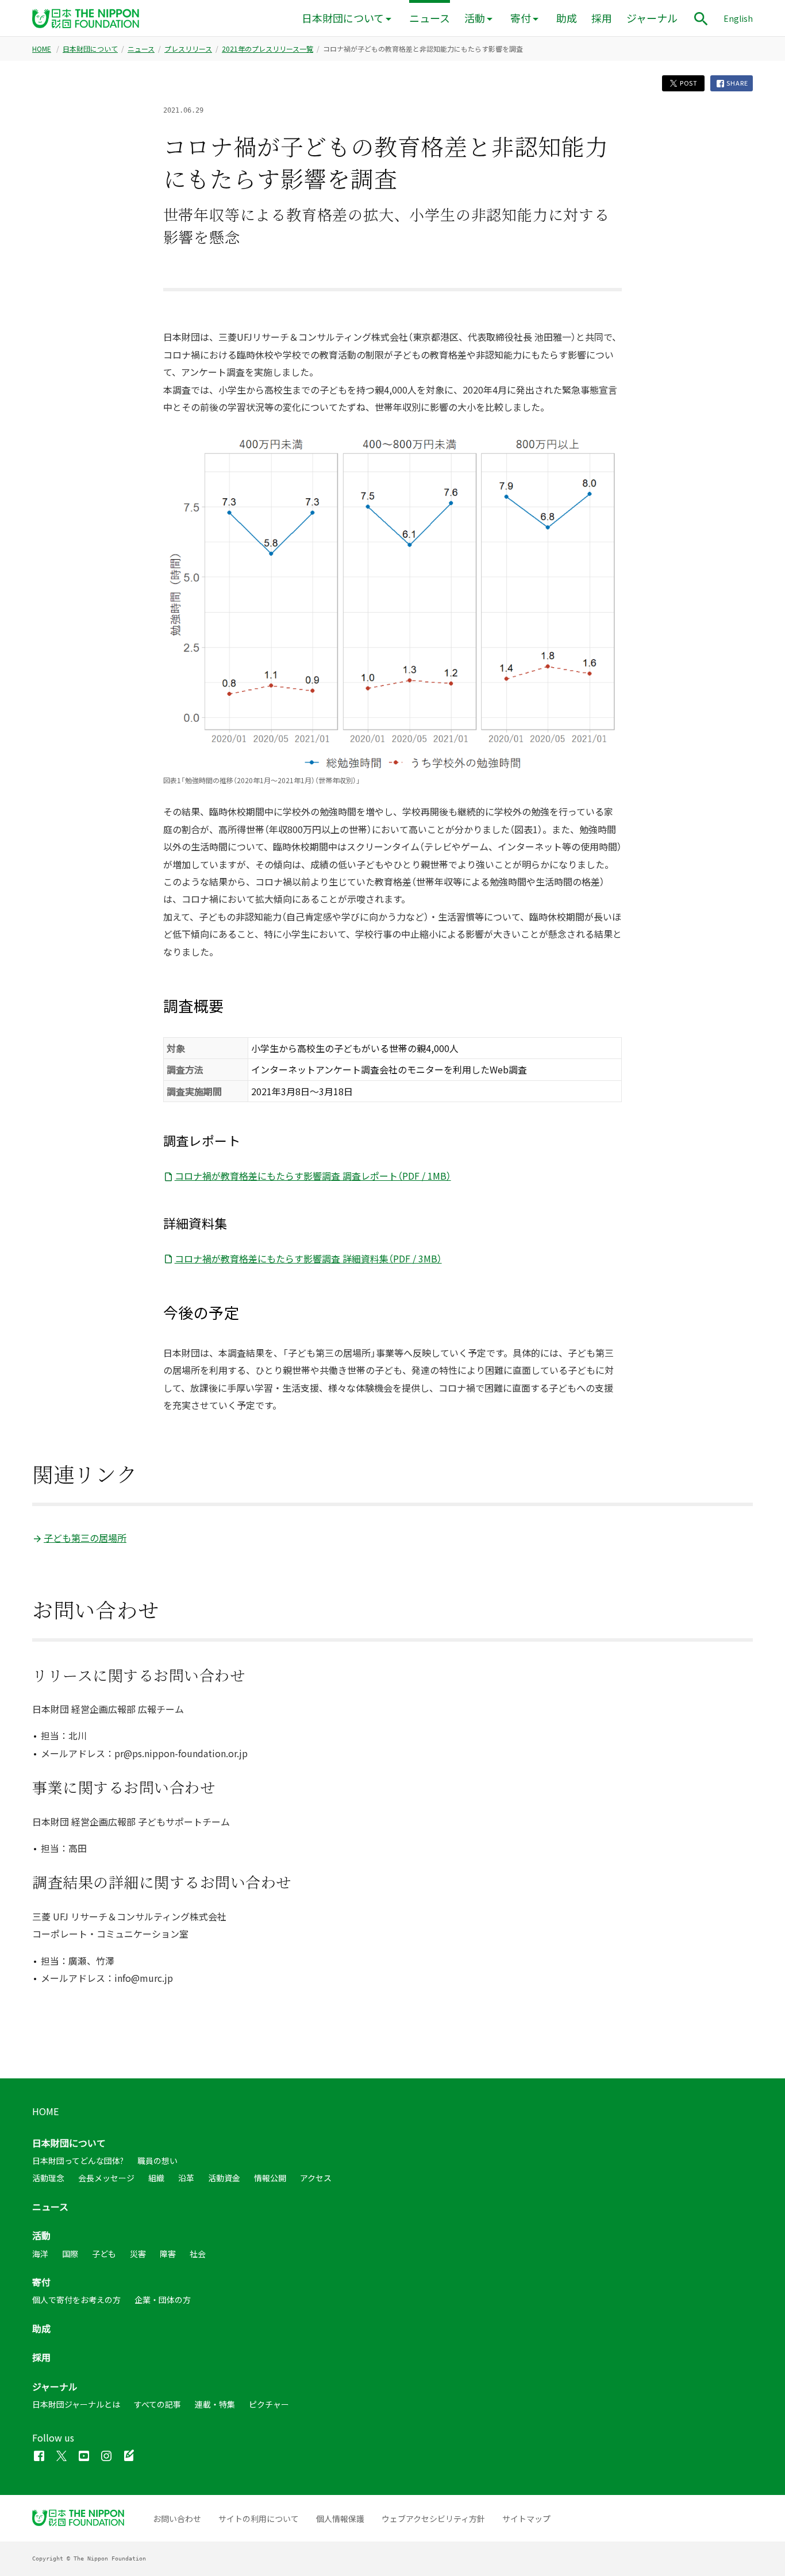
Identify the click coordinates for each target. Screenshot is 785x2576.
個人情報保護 (340, 2519)
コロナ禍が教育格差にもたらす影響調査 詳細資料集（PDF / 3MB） (308, 1258)
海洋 (40, 2254)
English (738, 18)
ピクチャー (269, 2404)
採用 (602, 18)
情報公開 (270, 2178)
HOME (42, 49)
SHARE (737, 83)
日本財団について (343, 18)
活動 (475, 18)
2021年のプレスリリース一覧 (268, 49)
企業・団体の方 (163, 2300)
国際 (70, 2254)
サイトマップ (526, 2519)
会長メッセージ (106, 2178)
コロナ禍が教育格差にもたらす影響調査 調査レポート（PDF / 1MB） (313, 1176)
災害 (138, 2254)
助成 (567, 18)
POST (688, 83)
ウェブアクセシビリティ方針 (433, 2519)
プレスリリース (188, 49)
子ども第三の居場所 (85, 1538)
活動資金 (224, 2178)
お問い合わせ (177, 2519)
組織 (156, 2178)
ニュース (430, 18)
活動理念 (48, 2178)
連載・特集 (215, 2404)
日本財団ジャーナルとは (76, 2404)
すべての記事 (157, 2404)
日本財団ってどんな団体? (78, 2161)
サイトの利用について (259, 2519)
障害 (168, 2254)
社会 (198, 2254)
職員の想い (157, 2161)
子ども (104, 2254)
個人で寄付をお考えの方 (76, 2300)
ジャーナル (652, 18)
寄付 (521, 18)
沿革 (186, 2178)
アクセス (316, 2178)
